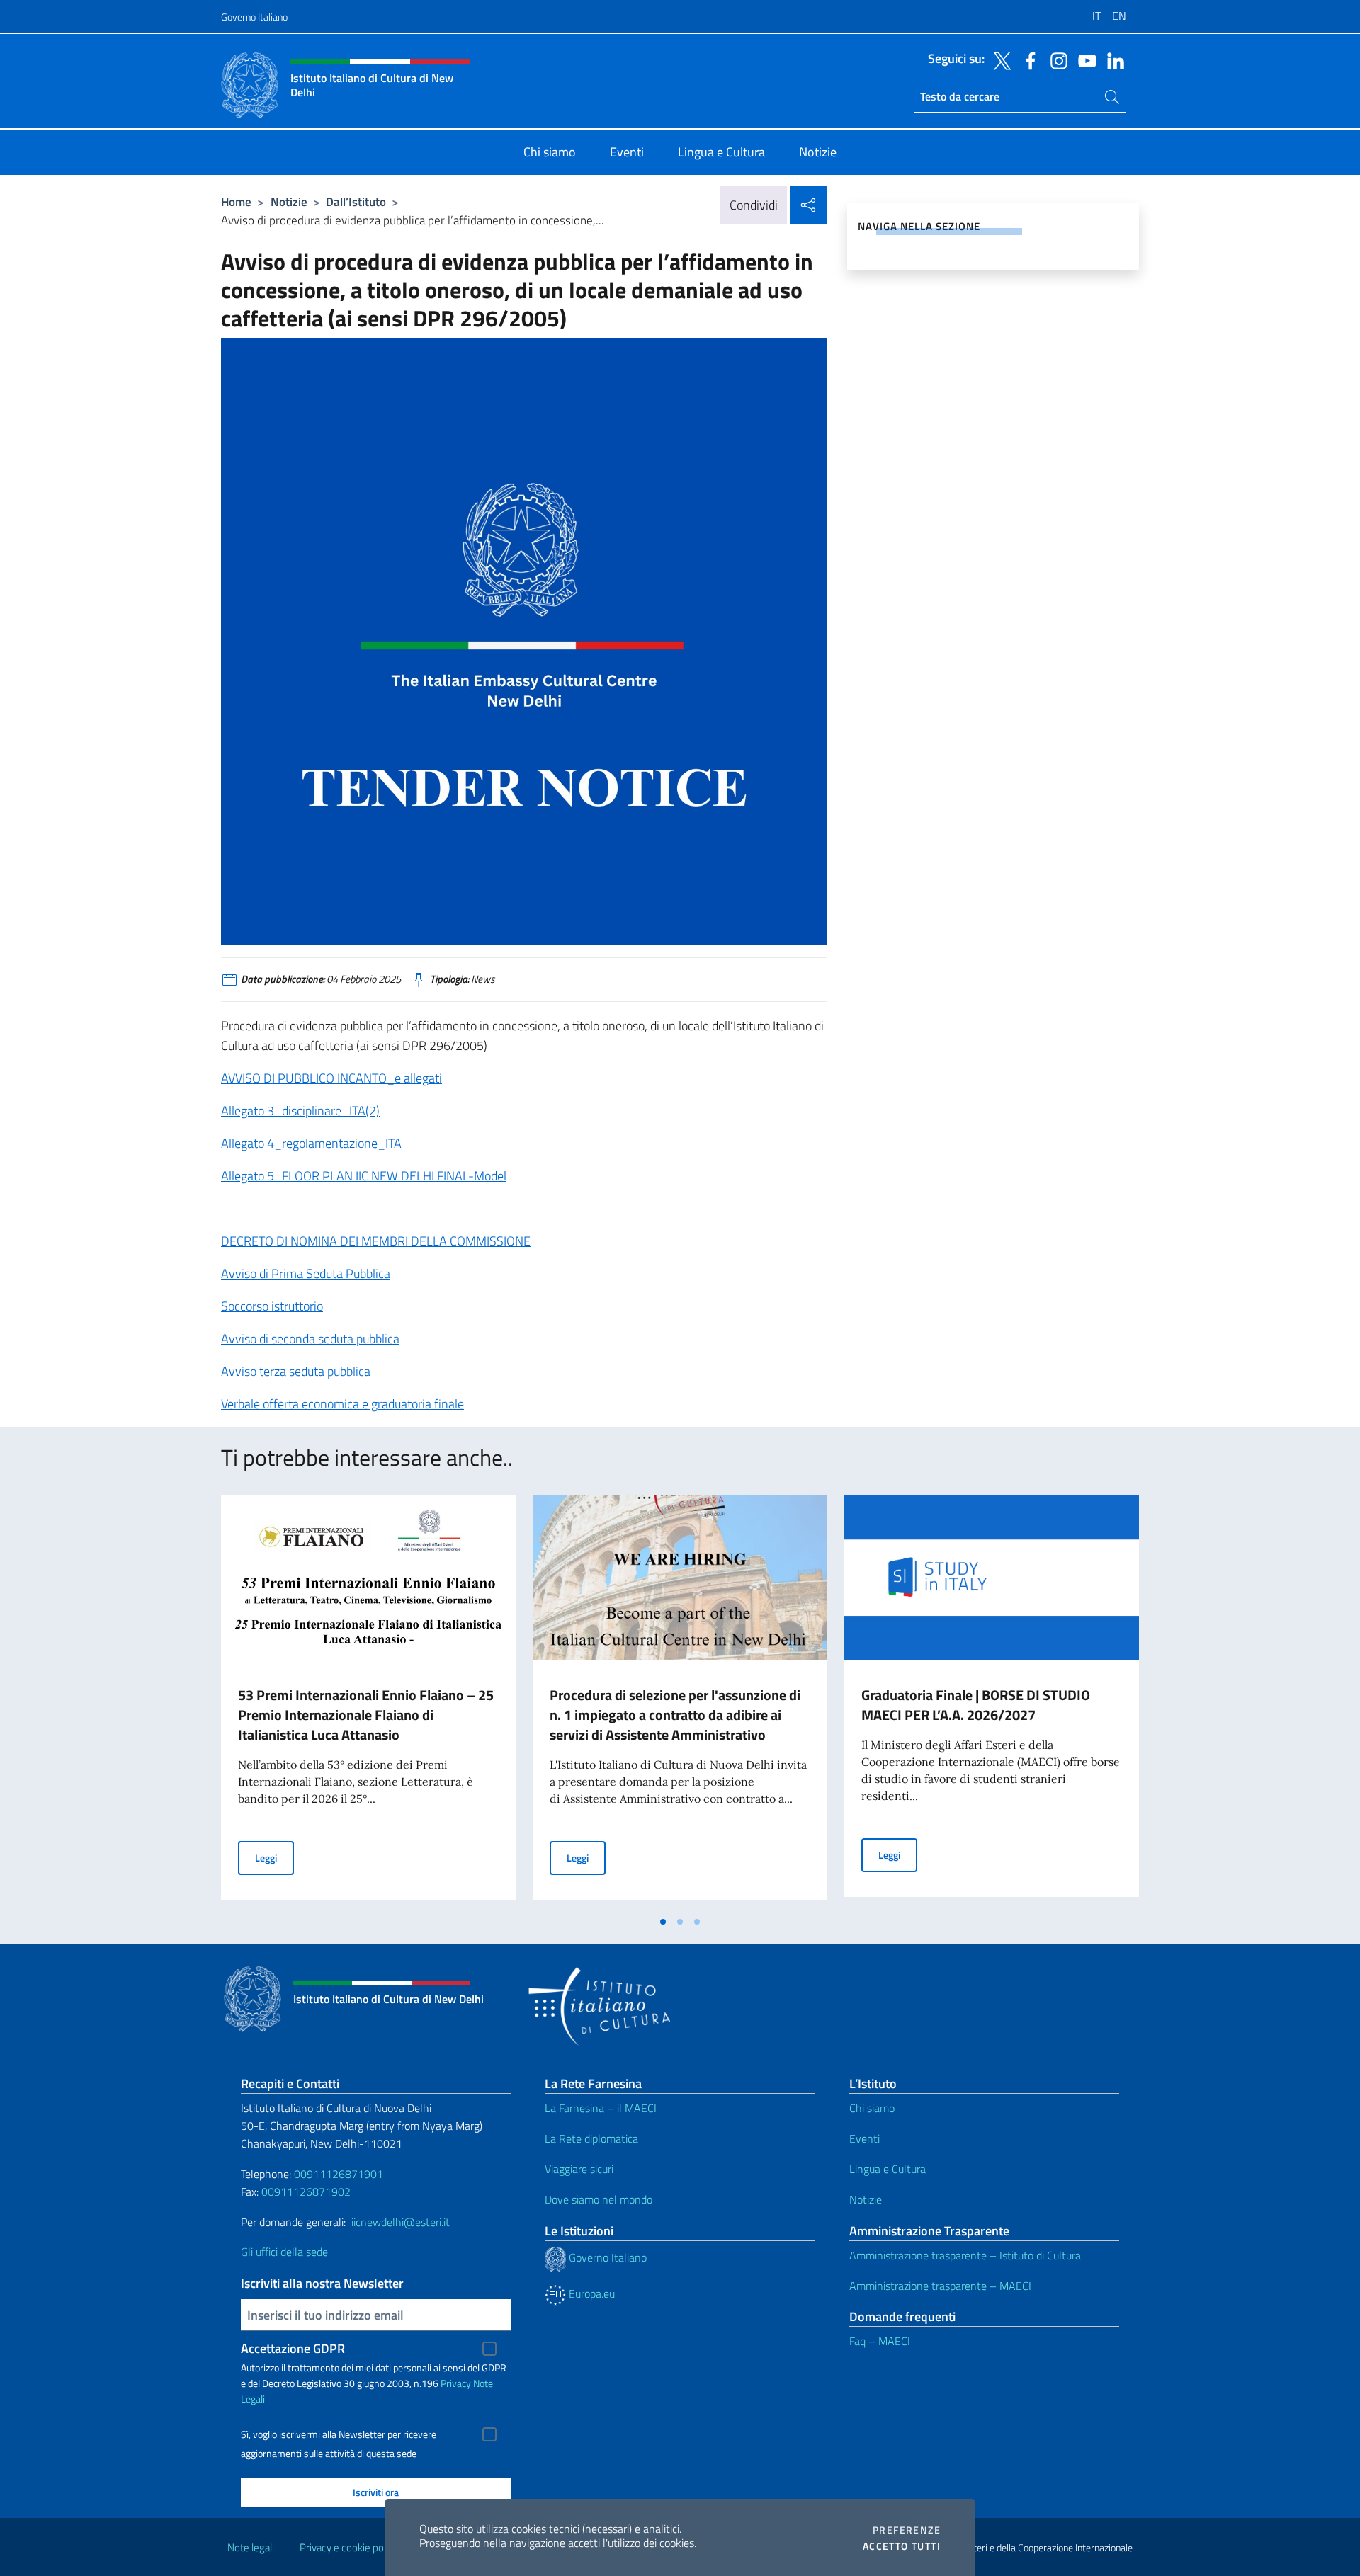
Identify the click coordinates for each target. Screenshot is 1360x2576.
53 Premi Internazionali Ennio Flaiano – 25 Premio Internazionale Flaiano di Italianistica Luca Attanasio (366, 1715)
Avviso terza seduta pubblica (296, 1371)
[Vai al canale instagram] (1055, 59)
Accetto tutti (902, 2546)
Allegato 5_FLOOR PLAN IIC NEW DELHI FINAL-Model (364, 1176)
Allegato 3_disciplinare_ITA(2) (300, 1111)
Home (236, 201)
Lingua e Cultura (888, 2169)
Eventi (865, 2138)
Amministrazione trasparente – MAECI (940, 2286)
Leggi (274, 1857)
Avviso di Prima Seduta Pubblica (306, 1273)
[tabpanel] (368, 1702)
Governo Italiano (254, 17)
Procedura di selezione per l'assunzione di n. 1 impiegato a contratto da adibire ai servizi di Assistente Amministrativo (675, 1715)
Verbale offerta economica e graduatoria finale (342, 1404)
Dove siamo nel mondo (599, 2199)
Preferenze (907, 2530)
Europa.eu (590, 2293)
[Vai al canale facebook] (1027, 59)
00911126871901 (339, 2174)
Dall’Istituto (356, 201)
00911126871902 (306, 2192)
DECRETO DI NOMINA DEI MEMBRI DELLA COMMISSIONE (376, 1241)
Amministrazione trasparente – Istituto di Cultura (965, 2255)
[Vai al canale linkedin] (1112, 59)
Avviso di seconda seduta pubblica (310, 1339)
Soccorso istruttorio (272, 1306)
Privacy (456, 2383)
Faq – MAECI (880, 2341)
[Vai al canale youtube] (1084, 59)
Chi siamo (872, 2108)
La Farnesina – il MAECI (601, 2108)
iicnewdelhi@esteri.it (401, 2222)
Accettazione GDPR (293, 2348)
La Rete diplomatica (591, 2138)
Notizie (289, 201)
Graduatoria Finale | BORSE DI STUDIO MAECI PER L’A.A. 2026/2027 (976, 1705)
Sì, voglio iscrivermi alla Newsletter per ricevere (339, 2434)
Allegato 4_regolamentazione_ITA (311, 1143)
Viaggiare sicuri (579, 2169)
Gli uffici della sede (284, 2252)
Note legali (251, 2547)
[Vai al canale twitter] (999, 59)
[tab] (663, 1922)
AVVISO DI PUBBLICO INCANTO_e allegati (331, 1078)
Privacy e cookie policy (349, 2547)
